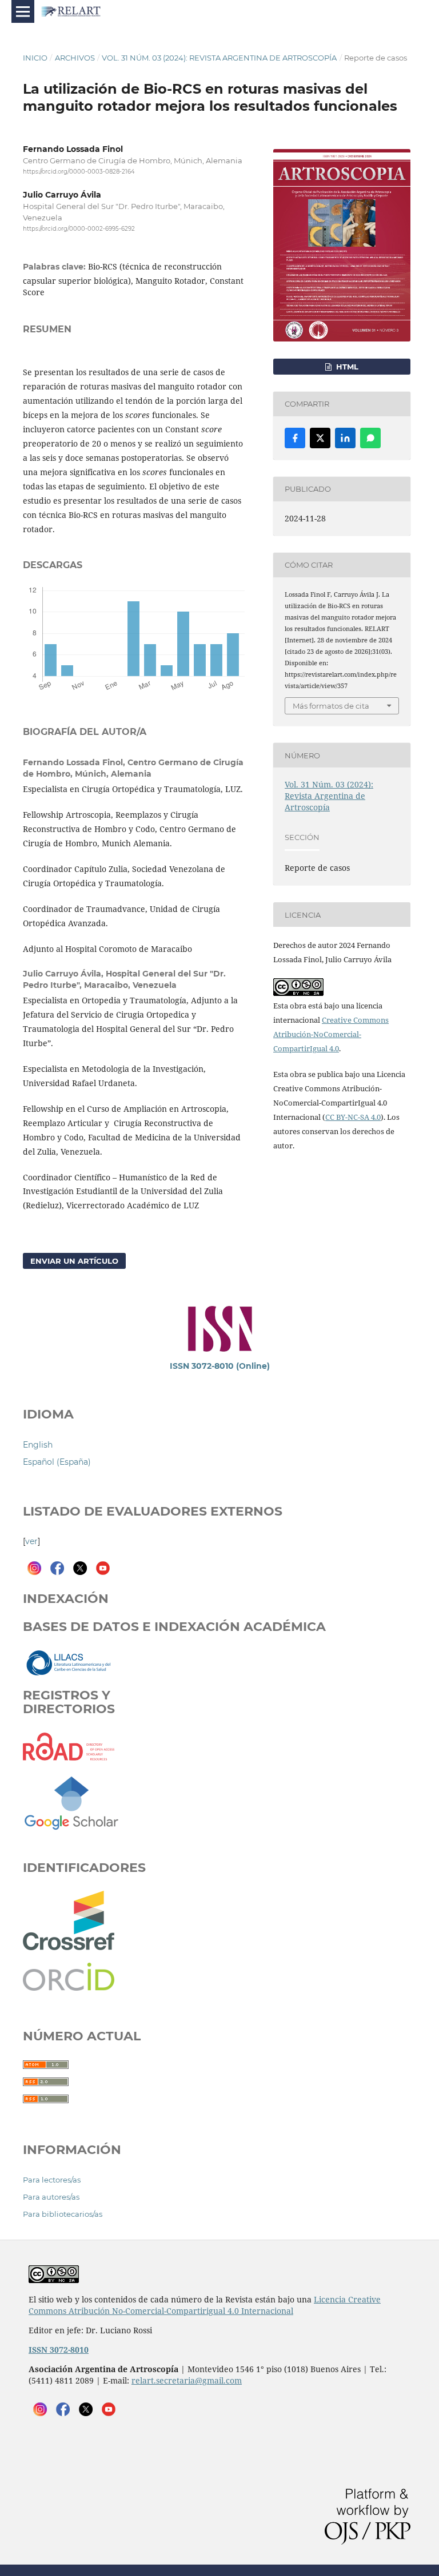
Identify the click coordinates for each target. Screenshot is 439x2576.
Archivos (75, 58)
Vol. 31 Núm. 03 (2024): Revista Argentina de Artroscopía (219, 58)
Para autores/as (51, 2197)
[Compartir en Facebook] (295, 438)
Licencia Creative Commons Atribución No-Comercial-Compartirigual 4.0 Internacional (205, 2305)
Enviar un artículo (74, 1261)
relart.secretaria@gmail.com (187, 2380)
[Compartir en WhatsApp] (370, 438)
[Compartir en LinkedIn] (345, 438)
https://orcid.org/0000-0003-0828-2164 (79, 172)
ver (31, 1541)
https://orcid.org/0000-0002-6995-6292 (79, 229)
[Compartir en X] (320, 438)
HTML (346, 367)
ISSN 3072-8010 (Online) (220, 1366)
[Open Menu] (23, 11)
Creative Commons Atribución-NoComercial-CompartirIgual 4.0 (331, 1034)
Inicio (35, 58)
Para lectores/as (52, 2180)
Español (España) (57, 1462)
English (38, 1445)
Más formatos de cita (331, 706)
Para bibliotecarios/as (63, 2214)
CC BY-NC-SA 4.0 (353, 1117)
